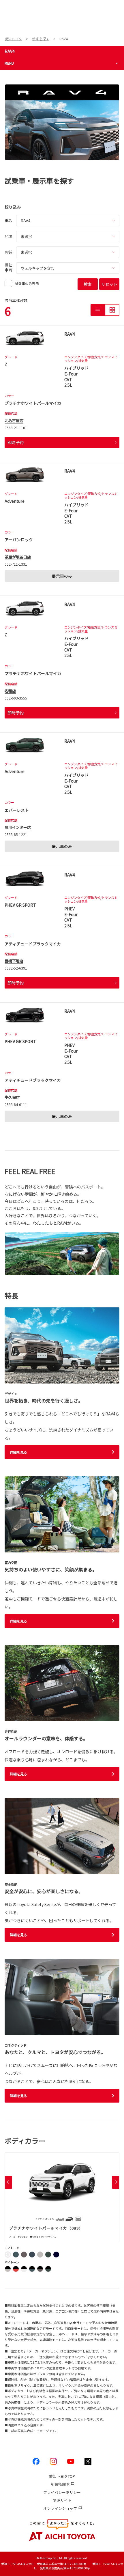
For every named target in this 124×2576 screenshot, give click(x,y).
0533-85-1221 (16, 834)
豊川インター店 (18, 827)
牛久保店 (12, 1097)
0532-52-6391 (16, 968)
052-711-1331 (16, 564)
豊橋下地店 (14, 961)
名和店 (10, 691)
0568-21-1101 (16, 428)
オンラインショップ (60, 2508)
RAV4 (10, 51)
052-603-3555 (16, 698)
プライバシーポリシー (62, 2492)
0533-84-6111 (16, 1104)
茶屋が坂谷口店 (18, 557)
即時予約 (16, 442)
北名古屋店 (14, 420)
